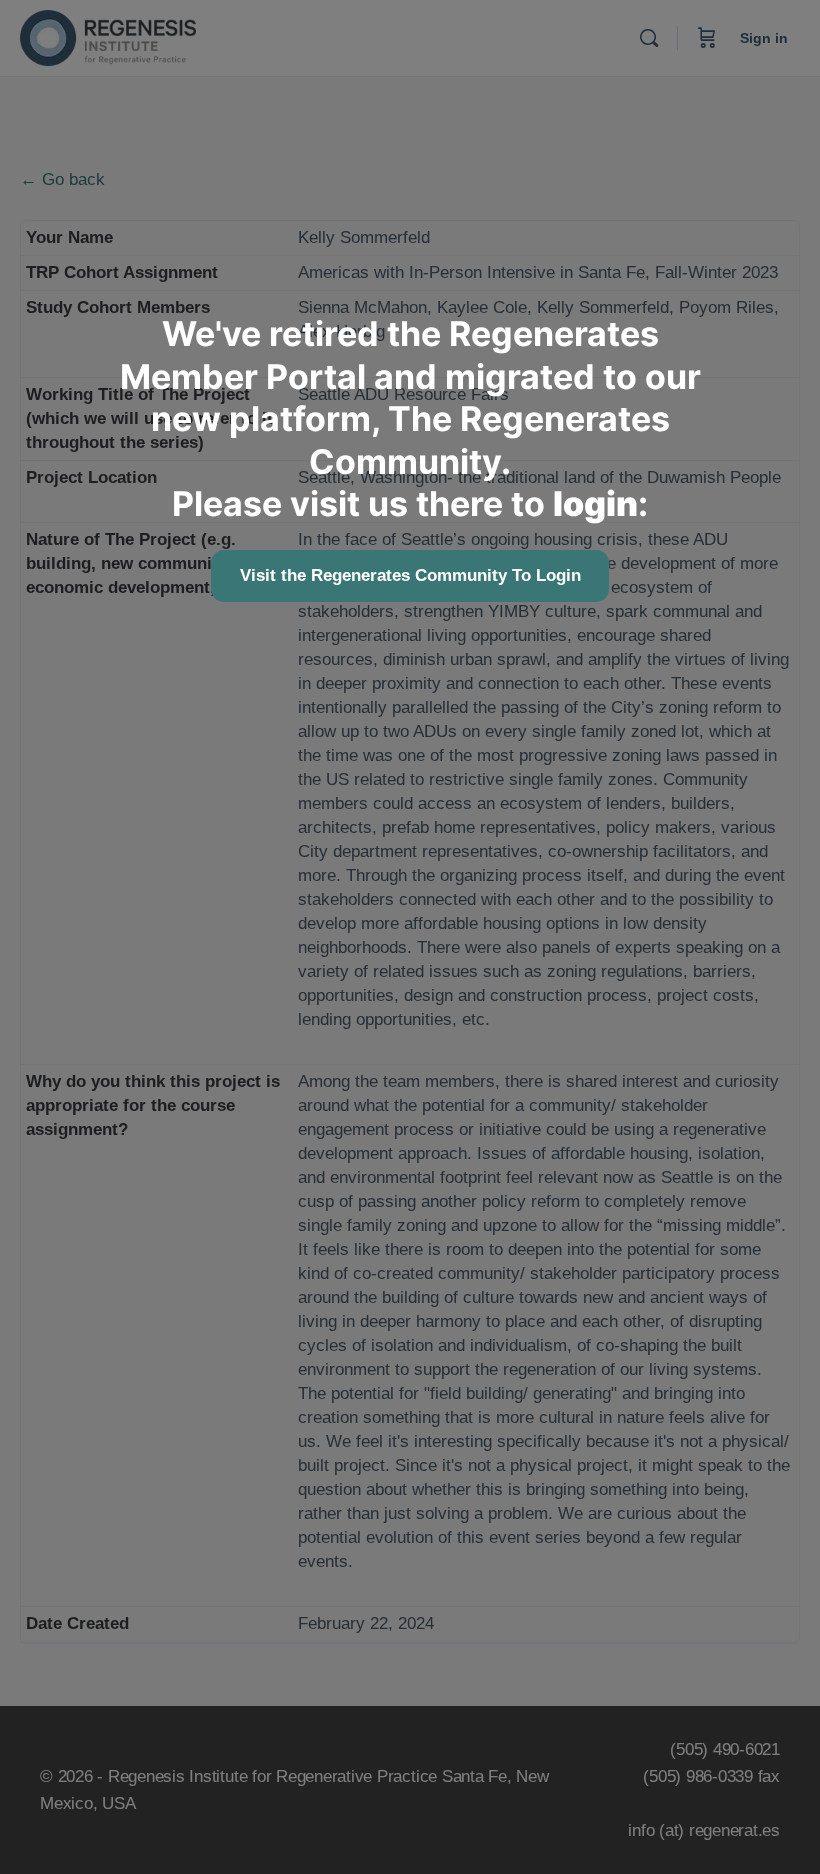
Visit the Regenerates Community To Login (410, 575)
